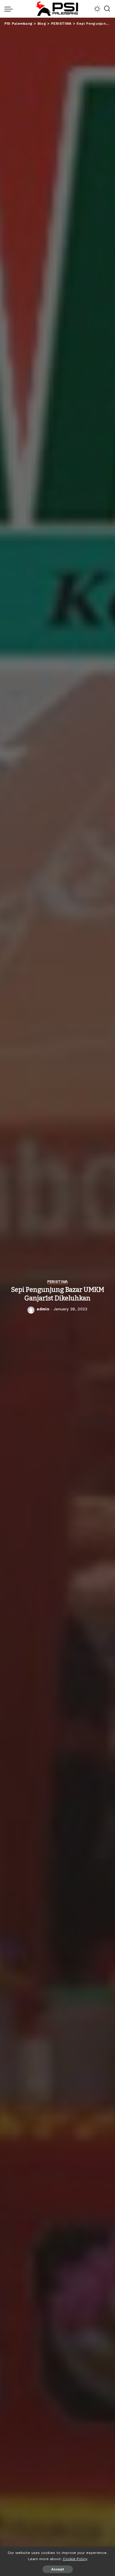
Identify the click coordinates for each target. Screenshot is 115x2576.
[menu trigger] (10, 9)
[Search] (107, 9)
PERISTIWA (57, 1282)
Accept (58, 2569)
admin (43, 1309)
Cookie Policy (75, 2559)
